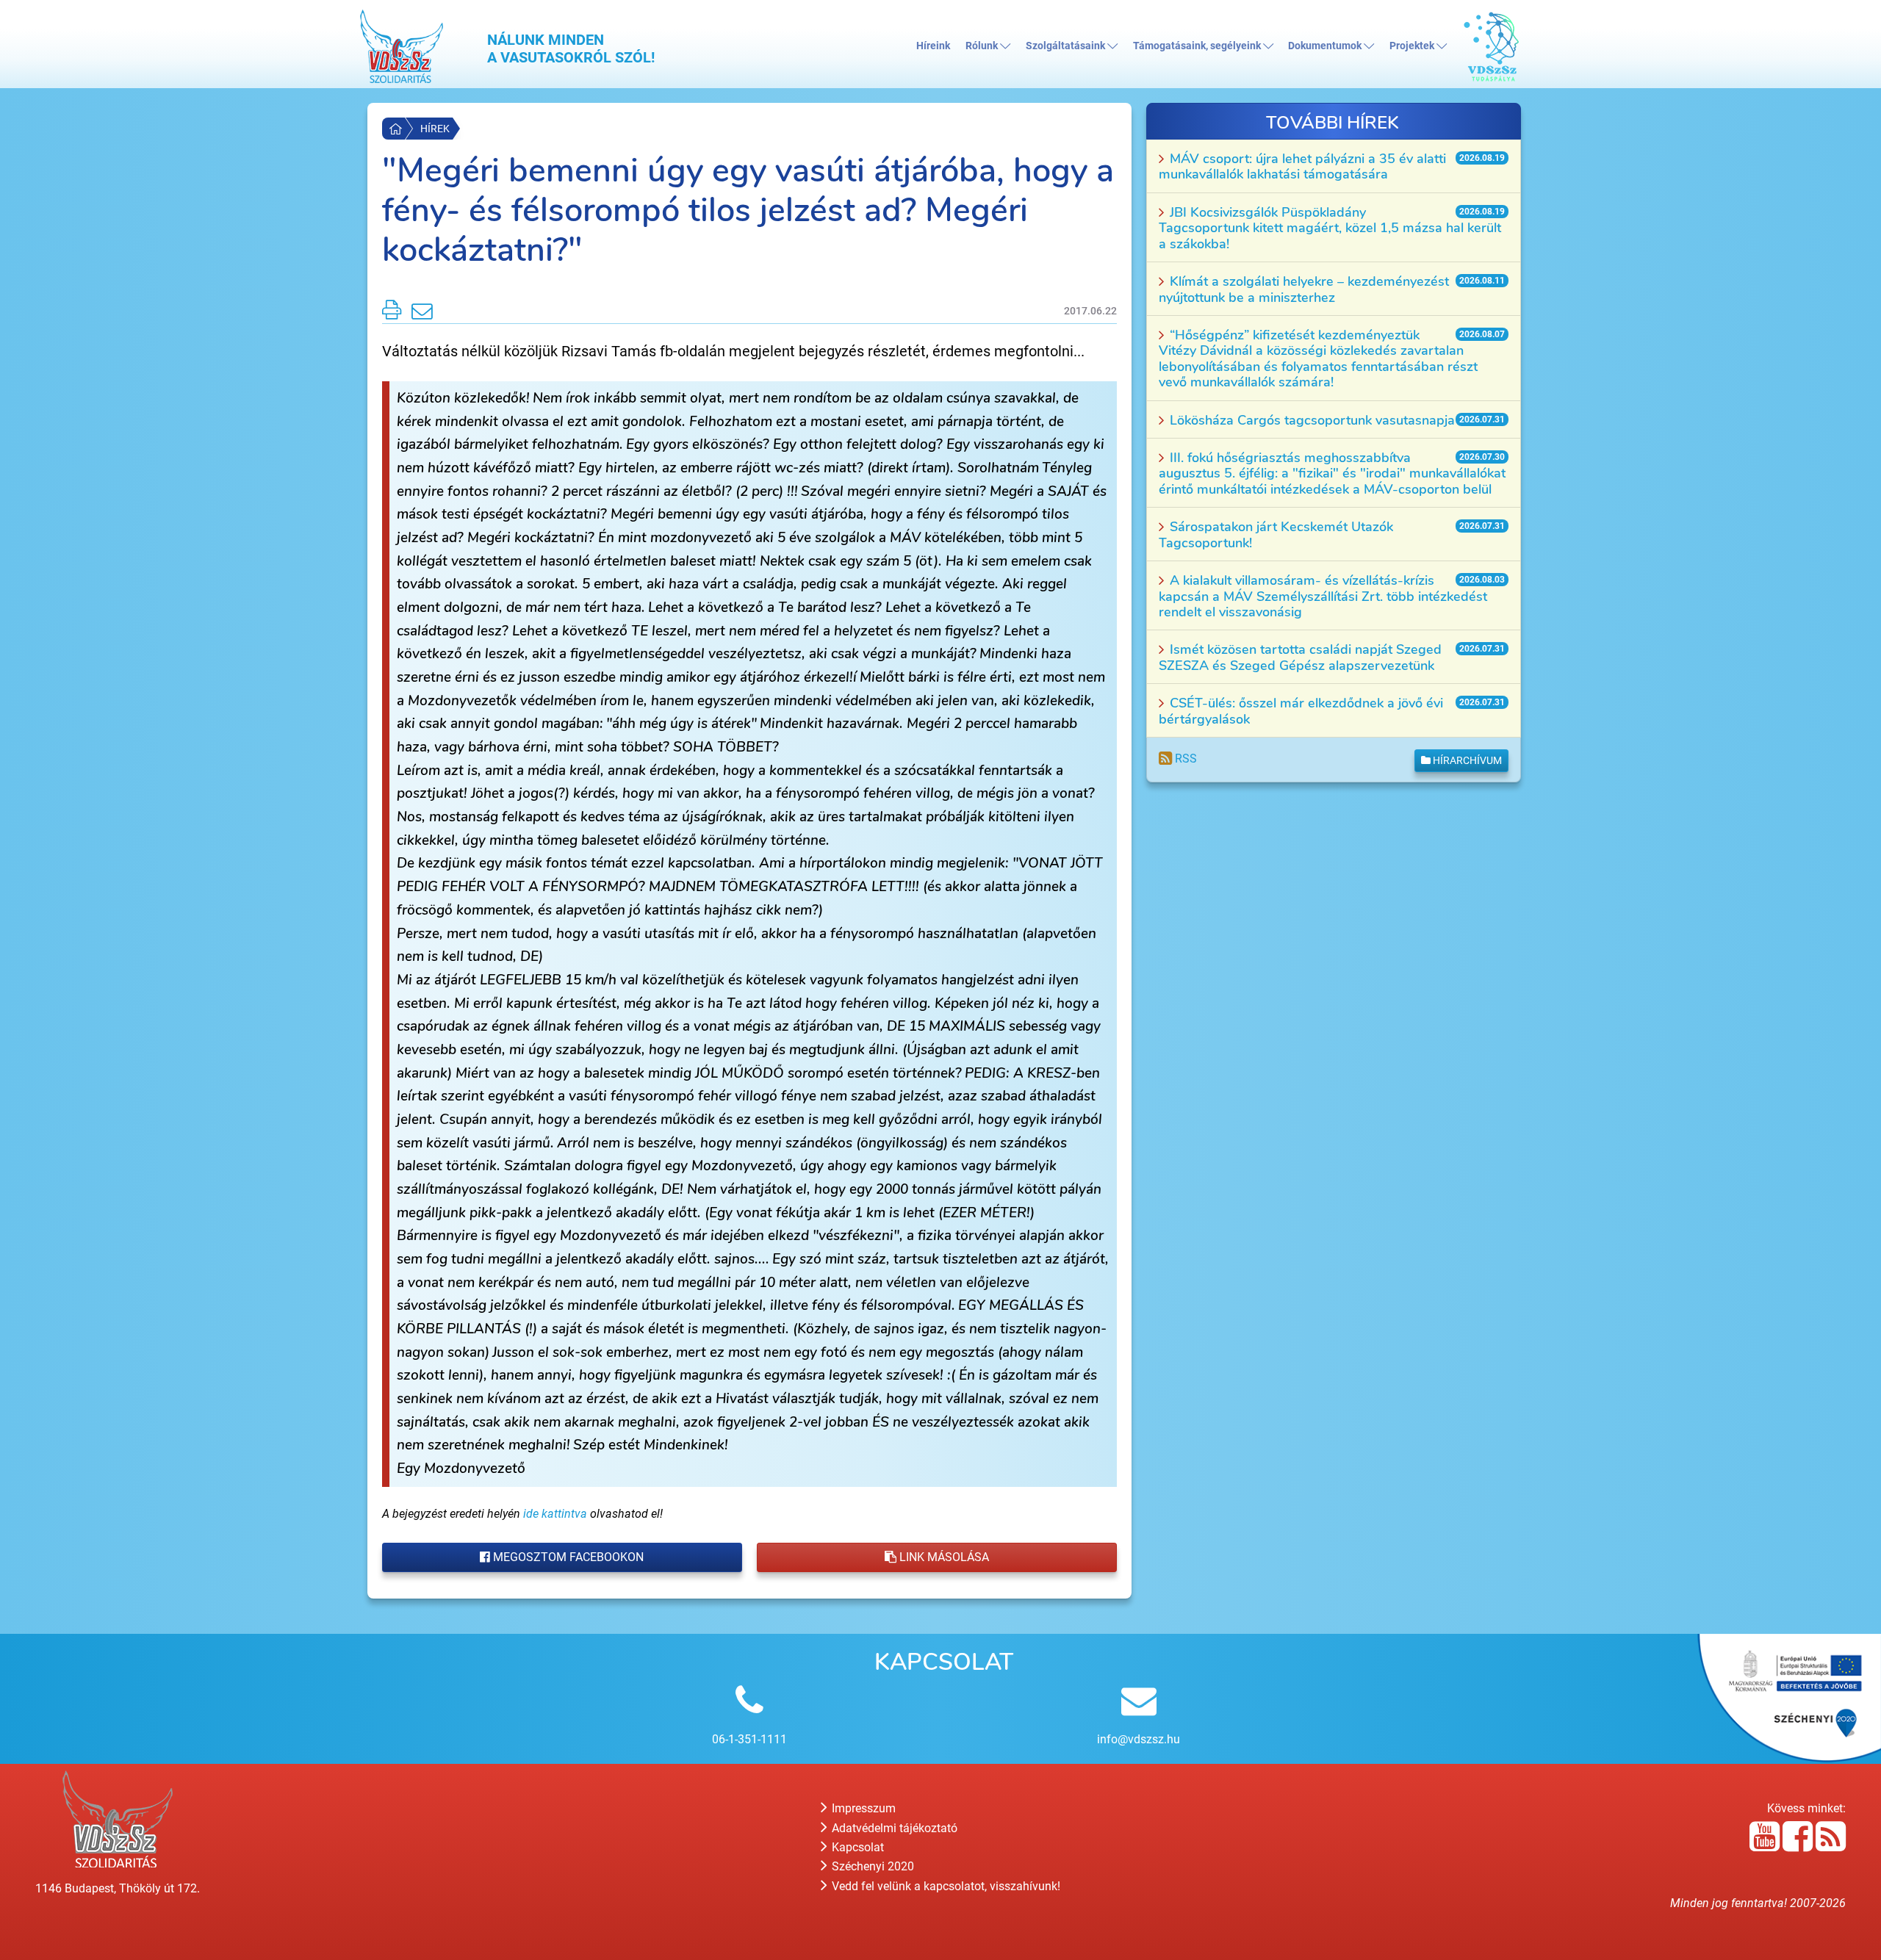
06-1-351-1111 (749, 1739)
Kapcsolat (856, 1847)
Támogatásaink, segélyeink (1198, 46)
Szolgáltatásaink (1067, 46)
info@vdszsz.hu (1139, 1739)
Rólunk (983, 46)
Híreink (933, 46)
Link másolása (943, 1557)
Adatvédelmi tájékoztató (893, 1828)
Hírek (435, 129)
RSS (1184, 759)
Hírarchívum (1466, 760)
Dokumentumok (1326, 46)
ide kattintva (555, 1514)
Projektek (1413, 46)
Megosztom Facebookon (567, 1557)
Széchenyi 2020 (871, 1866)
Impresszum (862, 1808)
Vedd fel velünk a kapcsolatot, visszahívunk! (945, 1886)
